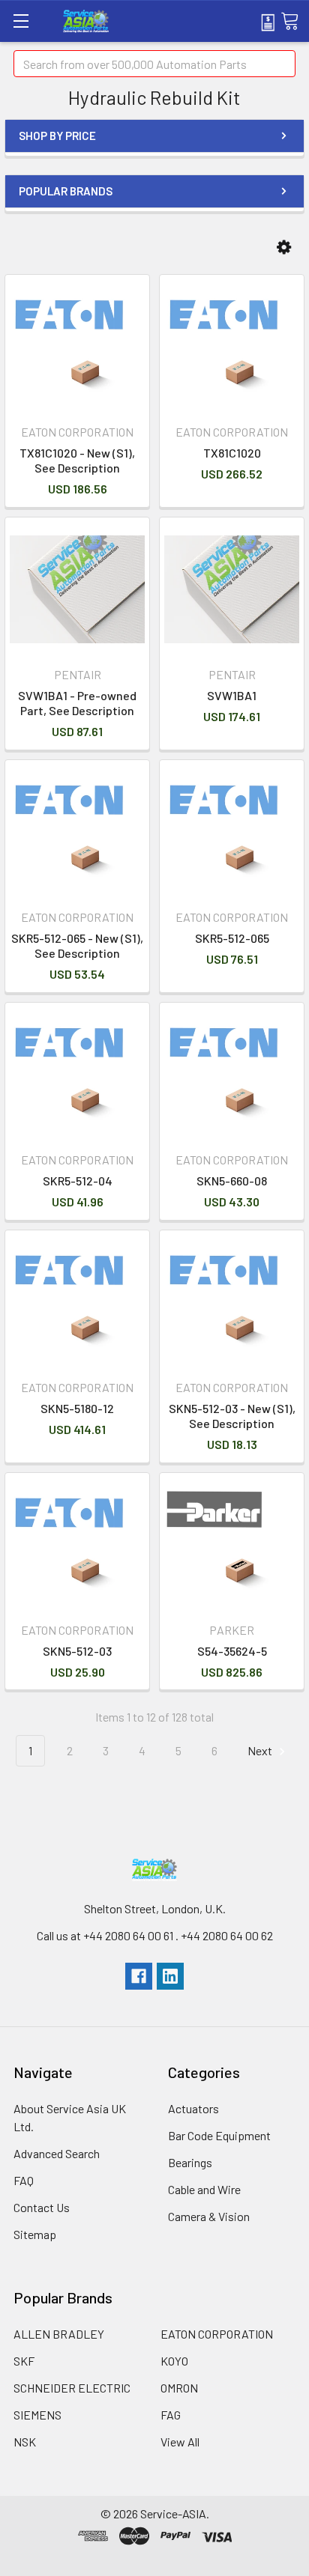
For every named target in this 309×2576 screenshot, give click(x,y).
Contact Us (42, 2207)
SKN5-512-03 (77, 1651)
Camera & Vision (209, 2216)
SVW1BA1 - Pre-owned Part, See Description (77, 703)
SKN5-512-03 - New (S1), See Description (232, 1416)
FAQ (24, 2180)
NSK (25, 2442)
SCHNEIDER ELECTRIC (72, 2388)
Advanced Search (57, 2153)
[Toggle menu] (21, 21)
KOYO (174, 2361)
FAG (171, 2415)
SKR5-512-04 (78, 1181)
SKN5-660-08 (232, 1181)
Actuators (193, 2108)
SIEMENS (37, 2415)
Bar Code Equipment (219, 2135)
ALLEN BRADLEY (59, 2334)
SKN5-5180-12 (77, 1408)
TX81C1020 (232, 453)
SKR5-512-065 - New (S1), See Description (77, 945)
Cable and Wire (204, 2189)
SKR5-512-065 (232, 938)
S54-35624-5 (232, 1651)
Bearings (190, 2162)
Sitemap (35, 2234)
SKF (24, 2361)
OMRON (179, 2388)
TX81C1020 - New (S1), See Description (77, 460)
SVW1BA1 (232, 695)
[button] (284, 247)
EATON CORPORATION (217, 2334)
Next (261, 1750)
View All (180, 2442)
